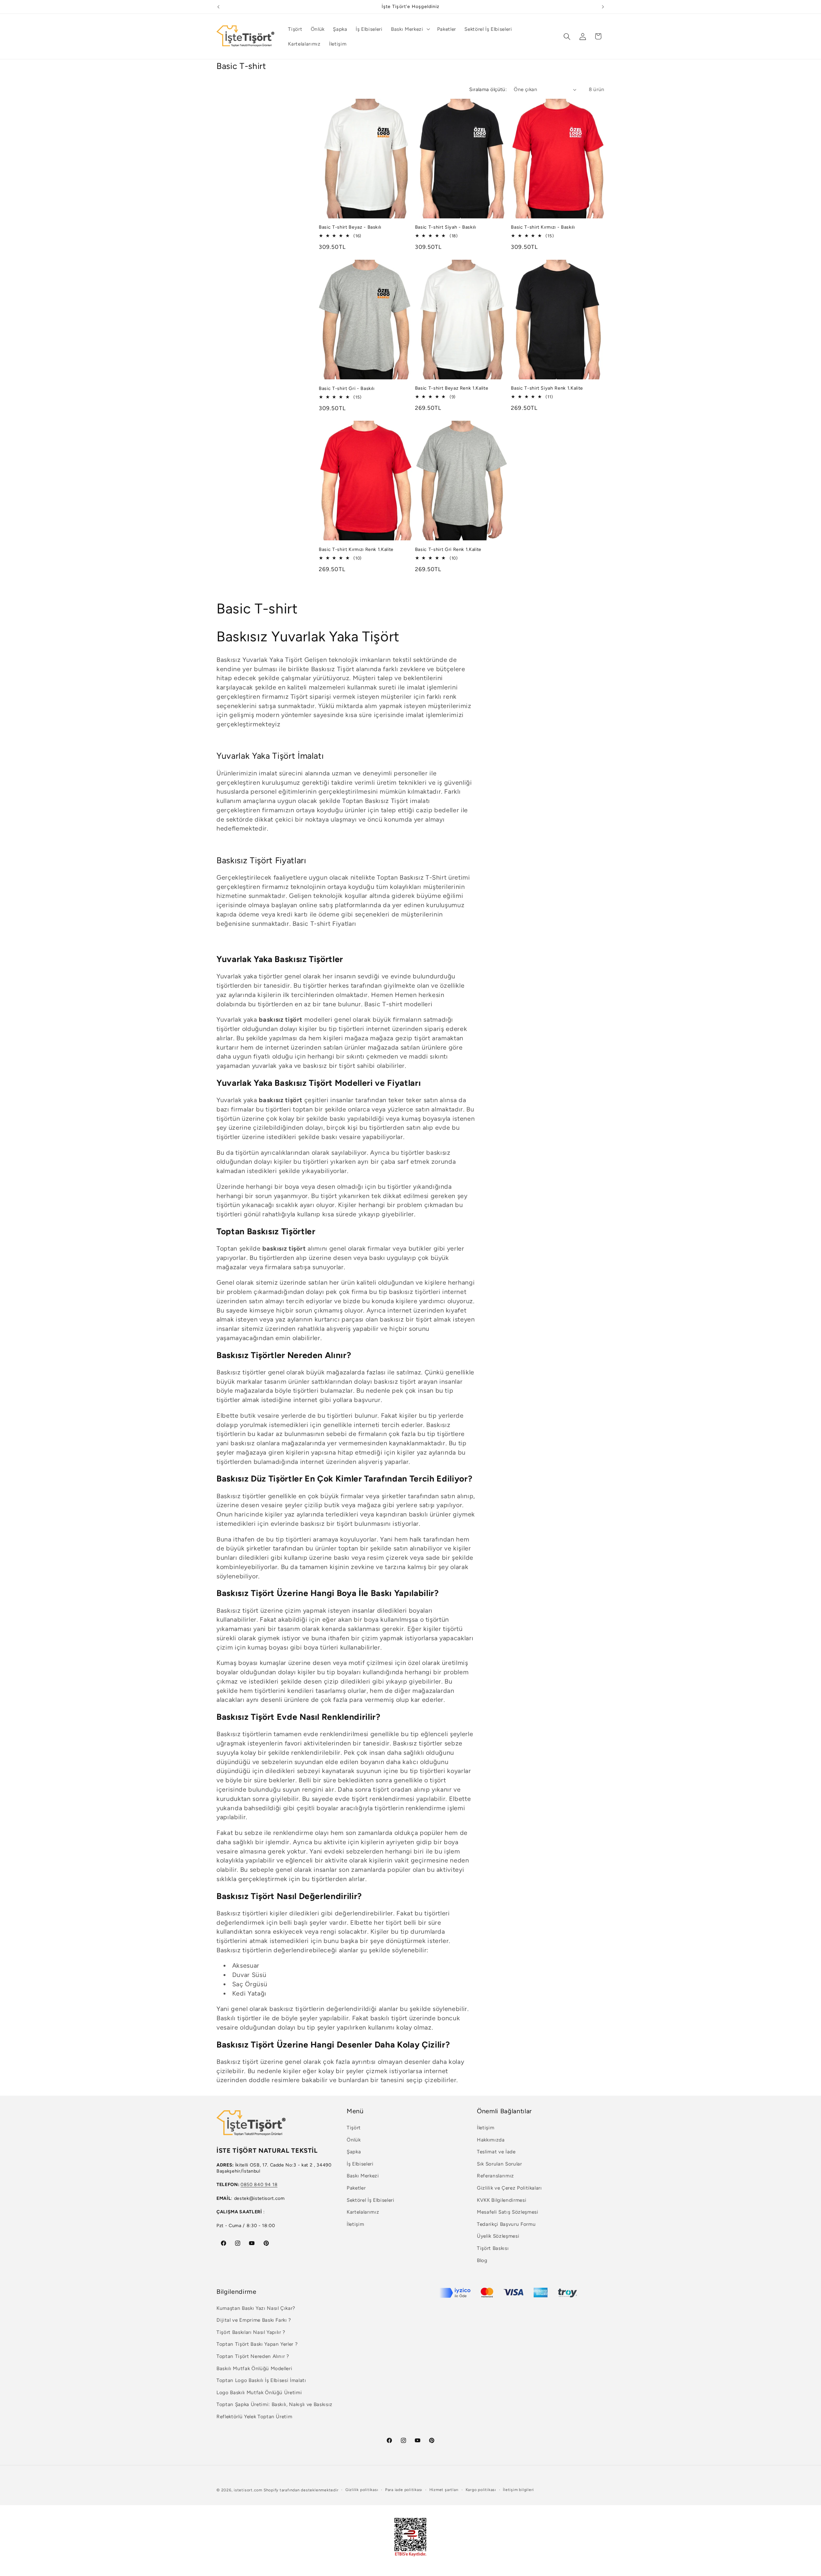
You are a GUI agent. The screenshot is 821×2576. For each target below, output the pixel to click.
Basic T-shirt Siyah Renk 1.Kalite (547, 388)
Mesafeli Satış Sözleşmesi (508, 2212)
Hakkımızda (491, 2140)
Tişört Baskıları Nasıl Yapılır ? (251, 2332)
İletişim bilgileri (518, 2490)
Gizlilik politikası (362, 2490)
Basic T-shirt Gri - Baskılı (347, 388)
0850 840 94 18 (259, 2184)
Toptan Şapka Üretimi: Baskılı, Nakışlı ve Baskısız (275, 2404)
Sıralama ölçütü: (488, 89)
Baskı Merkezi (363, 2176)
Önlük (354, 2140)
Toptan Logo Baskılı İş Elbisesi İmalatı (261, 2380)
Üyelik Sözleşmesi (498, 2236)
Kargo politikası (481, 2490)
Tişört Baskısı (493, 2248)
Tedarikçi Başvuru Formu (506, 2224)
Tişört (354, 2128)
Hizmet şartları (444, 2490)
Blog (482, 2260)
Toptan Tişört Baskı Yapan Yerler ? (257, 2344)
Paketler (356, 2188)
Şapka (354, 2152)
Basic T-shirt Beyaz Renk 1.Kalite (452, 388)
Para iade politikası (404, 2490)
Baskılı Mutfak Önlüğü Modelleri (254, 2368)
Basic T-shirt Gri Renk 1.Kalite (448, 549)
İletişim (355, 2224)
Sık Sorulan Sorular (499, 2164)
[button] (410, 29)
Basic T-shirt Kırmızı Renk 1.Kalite (356, 549)
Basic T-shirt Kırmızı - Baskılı (543, 227)
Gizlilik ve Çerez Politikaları (509, 2188)
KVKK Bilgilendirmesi (502, 2200)
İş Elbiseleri (360, 2164)
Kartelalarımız (363, 2212)
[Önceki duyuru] (218, 7)
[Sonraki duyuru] (603, 7)
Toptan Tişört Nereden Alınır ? (253, 2356)
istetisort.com (248, 2490)
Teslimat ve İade (496, 2152)
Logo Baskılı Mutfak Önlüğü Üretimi (259, 2392)
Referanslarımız (495, 2176)
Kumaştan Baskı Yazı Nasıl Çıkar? (256, 2308)
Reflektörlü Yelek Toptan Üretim (254, 2416)
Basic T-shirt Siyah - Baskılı (446, 227)
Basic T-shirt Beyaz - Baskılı (350, 227)
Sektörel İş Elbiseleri (371, 2200)
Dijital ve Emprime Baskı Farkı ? (254, 2320)
